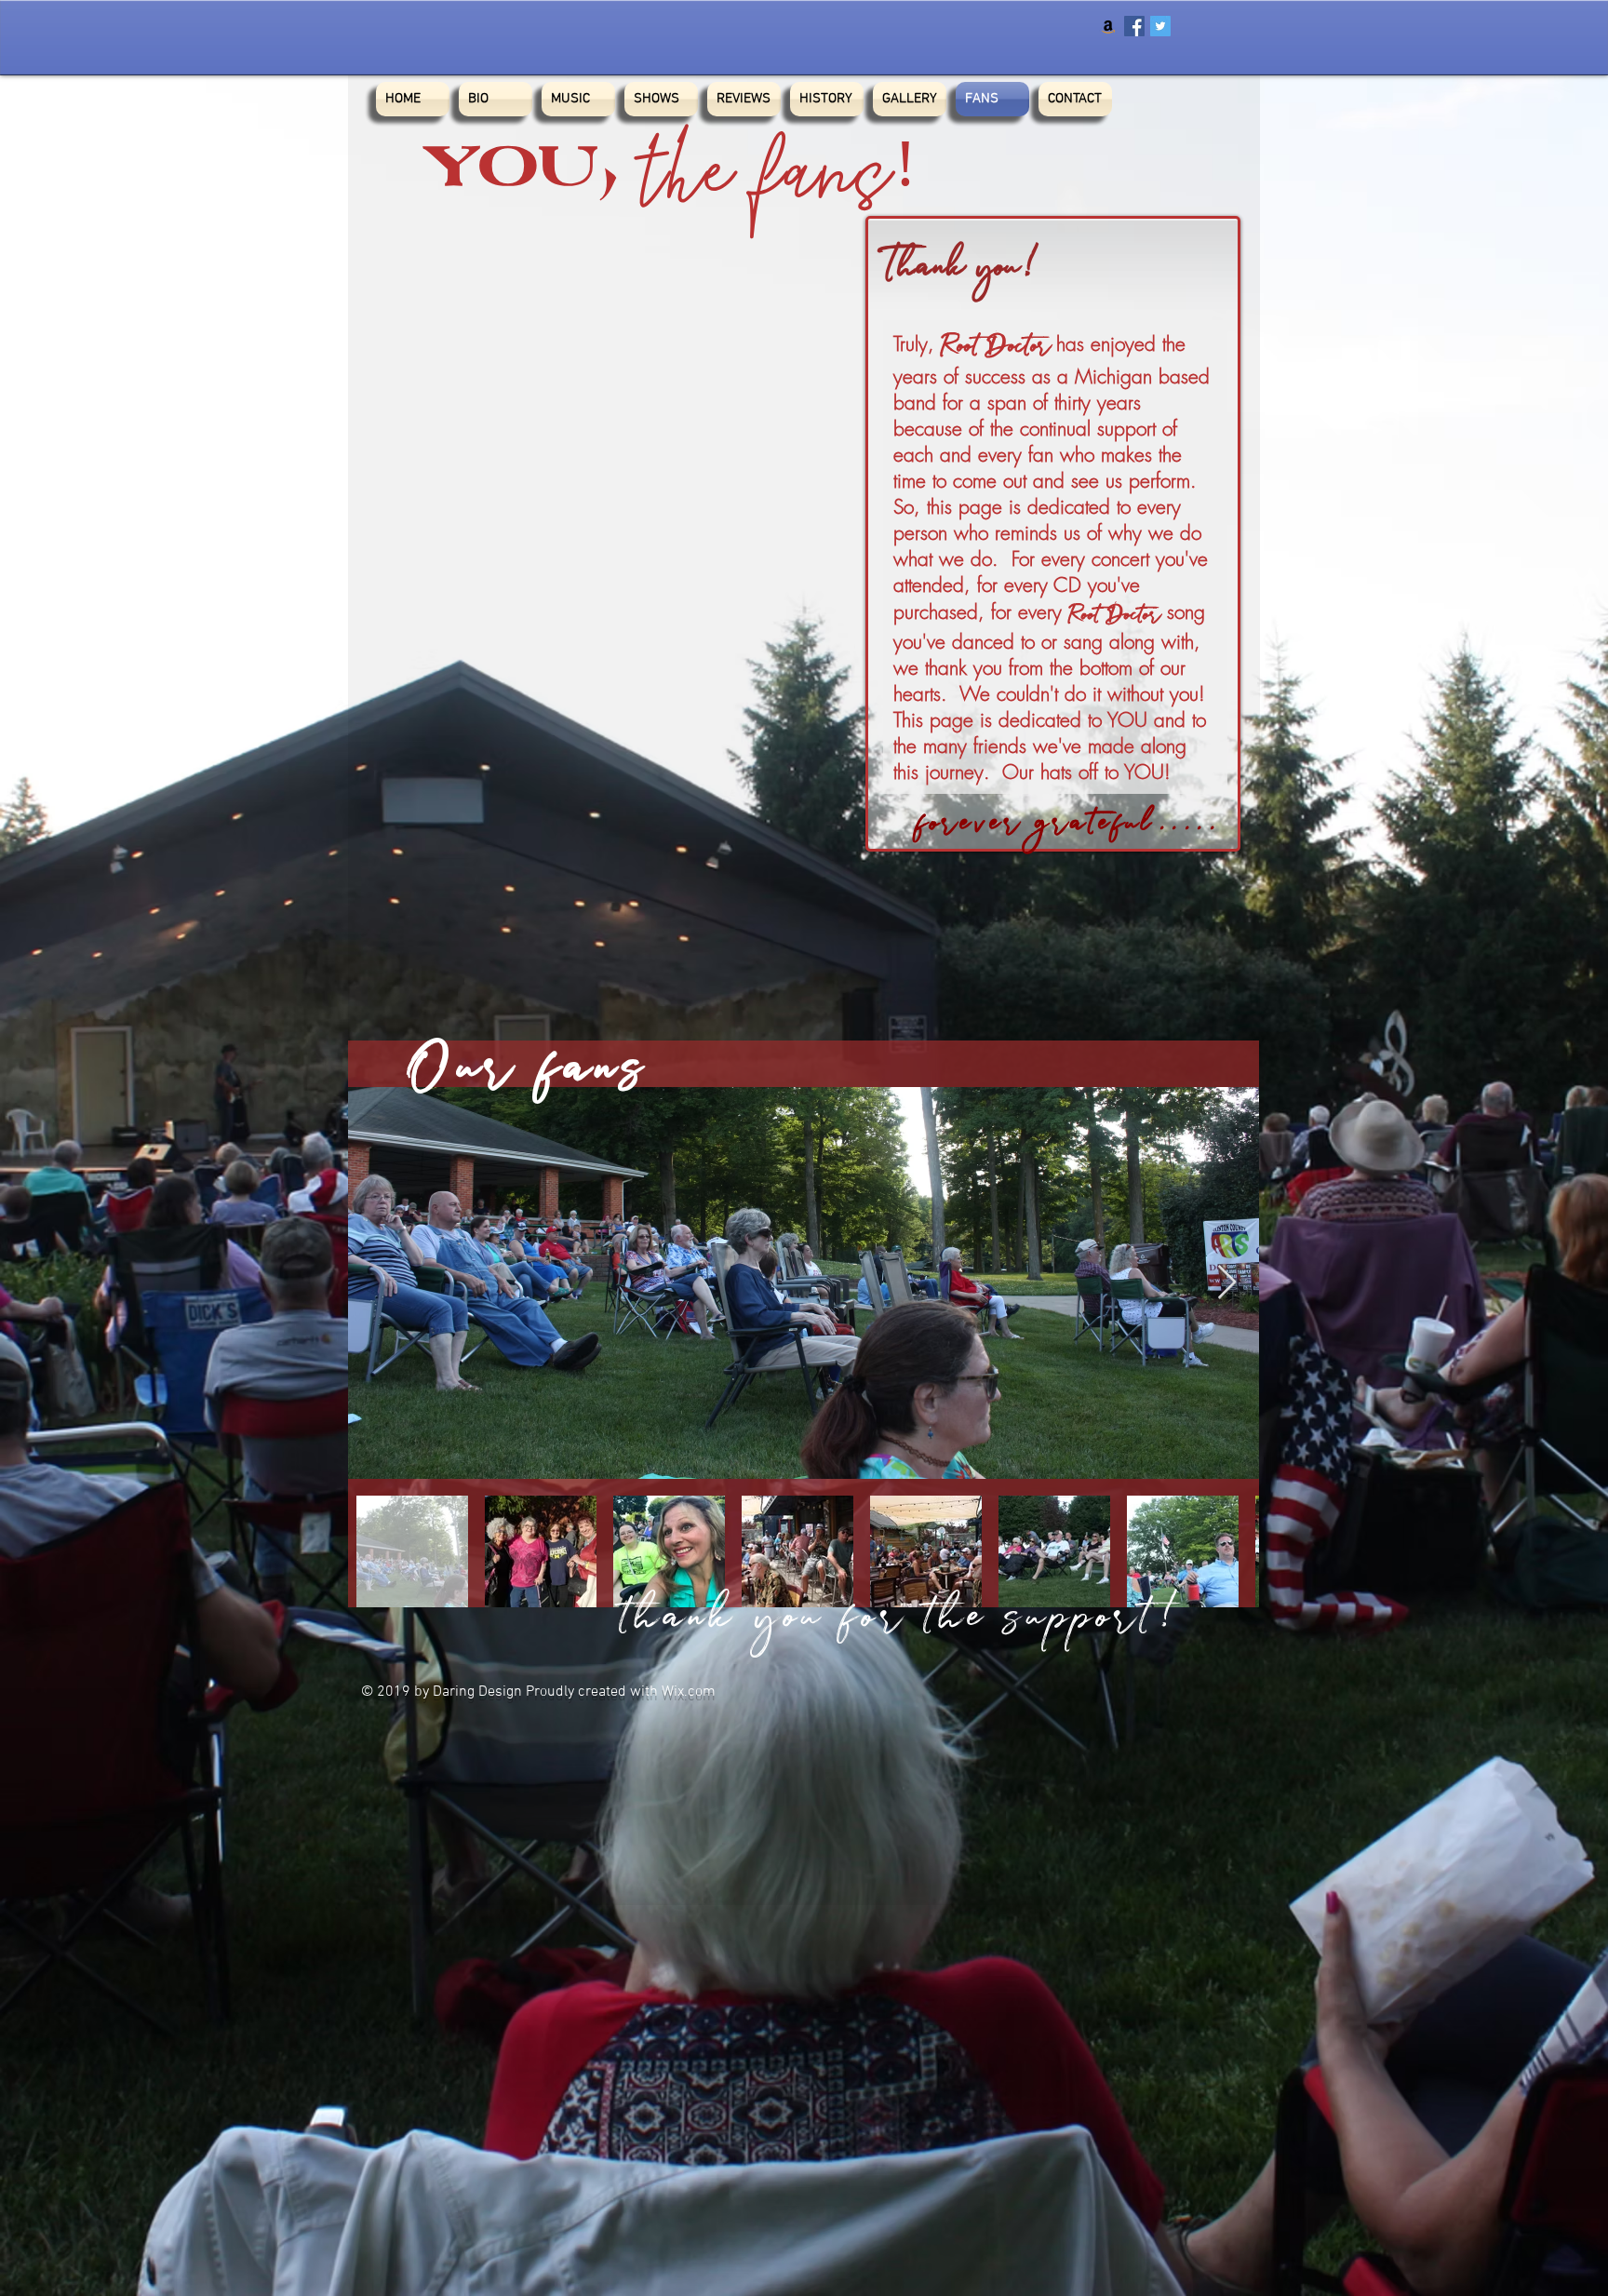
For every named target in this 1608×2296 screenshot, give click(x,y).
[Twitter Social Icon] (1160, 26)
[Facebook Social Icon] (1134, 26)
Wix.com (689, 1692)
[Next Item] (1227, 1283)
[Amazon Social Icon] (1108, 26)
